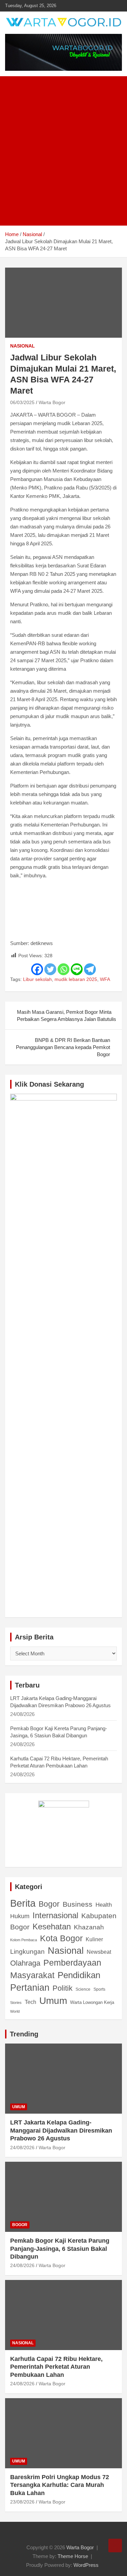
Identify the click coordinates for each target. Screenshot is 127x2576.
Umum (53, 2001)
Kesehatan (52, 1927)
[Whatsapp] (63, 969)
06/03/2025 (22, 402)
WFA (105, 979)
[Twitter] (50, 969)
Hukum (20, 1916)
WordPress (86, 2565)
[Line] (77, 969)
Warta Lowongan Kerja (92, 2002)
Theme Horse (73, 2556)
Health (104, 1905)
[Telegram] (90, 969)
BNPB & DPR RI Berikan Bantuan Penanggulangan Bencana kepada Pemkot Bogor (63, 1047)
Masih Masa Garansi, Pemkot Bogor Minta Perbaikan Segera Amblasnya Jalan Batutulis (67, 1015)
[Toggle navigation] (14, 218)
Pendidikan (79, 1975)
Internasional (55, 1915)
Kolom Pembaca (24, 1940)
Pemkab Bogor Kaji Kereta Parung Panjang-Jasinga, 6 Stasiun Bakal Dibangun (60, 2249)
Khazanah (89, 1927)
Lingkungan (27, 1952)
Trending (24, 2034)
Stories (16, 2003)
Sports (99, 1989)
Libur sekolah (37, 979)
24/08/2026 (22, 2148)
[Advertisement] (63, 143)
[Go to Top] (115, 2546)
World (15, 2011)
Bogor (49, 1904)
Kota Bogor (61, 1938)
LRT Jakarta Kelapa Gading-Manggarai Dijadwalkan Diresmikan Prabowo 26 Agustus (61, 2130)
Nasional (23, 346)
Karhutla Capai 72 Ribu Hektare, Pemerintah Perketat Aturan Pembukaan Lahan (56, 2367)
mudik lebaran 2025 (76, 979)
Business (78, 1904)
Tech (30, 2002)
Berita (23, 1903)
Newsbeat (99, 1952)
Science (83, 1989)
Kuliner (94, 1939)
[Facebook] (37, 969)
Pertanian (30, 1988)
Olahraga (25, 1963)
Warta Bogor (52, 402)
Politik (62, 1988)
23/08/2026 (22, 2502)
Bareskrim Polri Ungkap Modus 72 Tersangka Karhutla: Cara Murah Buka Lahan (60, 2485)
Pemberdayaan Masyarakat (56, 1969)
